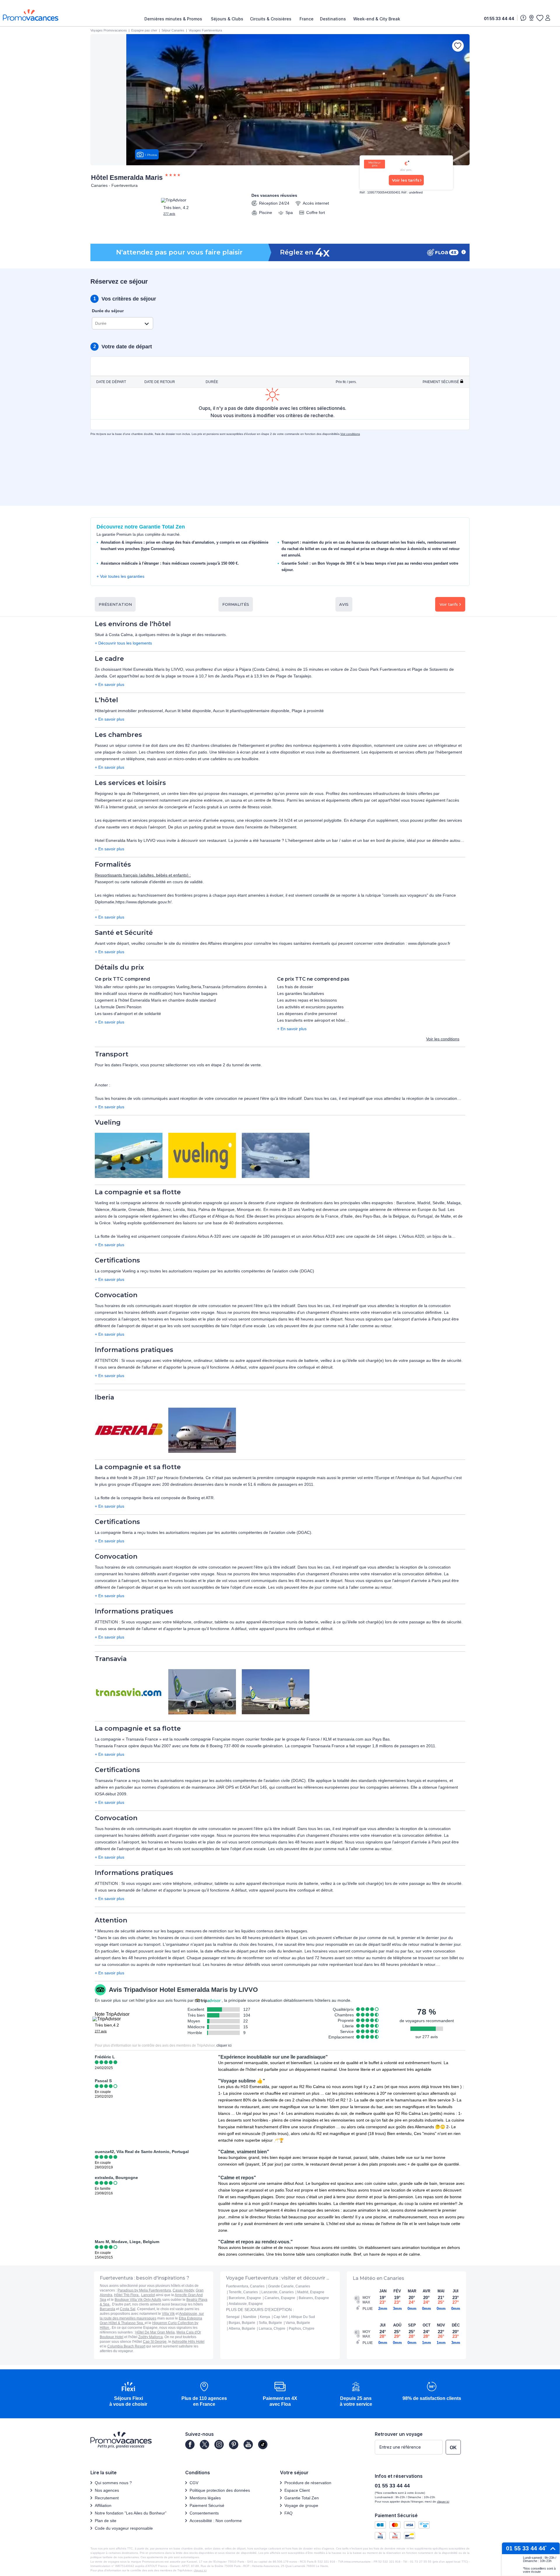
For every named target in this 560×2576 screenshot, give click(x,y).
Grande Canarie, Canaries (289, 2286)
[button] (128, 2395)
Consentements (204, 2513)
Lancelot (148, 2295)
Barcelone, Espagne (245, 2298)
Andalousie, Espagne (246, 2304)
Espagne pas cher (144, 30)
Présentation (115, 604)
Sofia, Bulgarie (270, 2323)
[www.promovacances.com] (31, 15)
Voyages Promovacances (109, 30)
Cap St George (155, 2342)
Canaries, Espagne (280, 2298)
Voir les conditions (443, 1039)
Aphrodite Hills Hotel (188, 2342)
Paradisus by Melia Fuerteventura (144, 2290)
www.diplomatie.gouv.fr (429, 943)
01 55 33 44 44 (499, 19)
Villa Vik (168, 2314)
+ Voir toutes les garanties (120, 576)
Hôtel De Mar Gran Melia (155, 2332)
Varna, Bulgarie (298, 2323)
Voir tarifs (449, 604)
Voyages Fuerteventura (205, 30)
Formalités (236, 604)
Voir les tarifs (406, 180)
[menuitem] (175, 19)
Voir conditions (350, 434)
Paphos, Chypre (302, 2329)
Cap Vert (280, 2317)
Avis (344, 604)
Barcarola (107, 2309)
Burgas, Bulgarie (242, 2323)
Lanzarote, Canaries (278, 2292)
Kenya (265, 2317)
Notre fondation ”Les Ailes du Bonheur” (131, 2513)
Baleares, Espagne (314, 2298)
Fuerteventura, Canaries (245, 2286)
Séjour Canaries (173, 30)
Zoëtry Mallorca (150, 2337)
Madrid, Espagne (311, 2292)
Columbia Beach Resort (126, 2346)
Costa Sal (128, 2309)
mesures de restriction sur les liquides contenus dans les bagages (246, 1931)
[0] (540, 18)
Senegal (233, 2317)
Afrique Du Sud (303, 2317)
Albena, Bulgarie (242, 2329)
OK (453, 2448)
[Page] (190, 2445)
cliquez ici (200, 2570)
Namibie (250, 2317)
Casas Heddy (183, 2290)
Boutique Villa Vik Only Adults (138, 2300)
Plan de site (106, 2521)
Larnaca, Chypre (272, 2329)
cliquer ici (224, 2045)
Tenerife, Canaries (243, 2292)
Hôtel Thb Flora (127, 2295)
